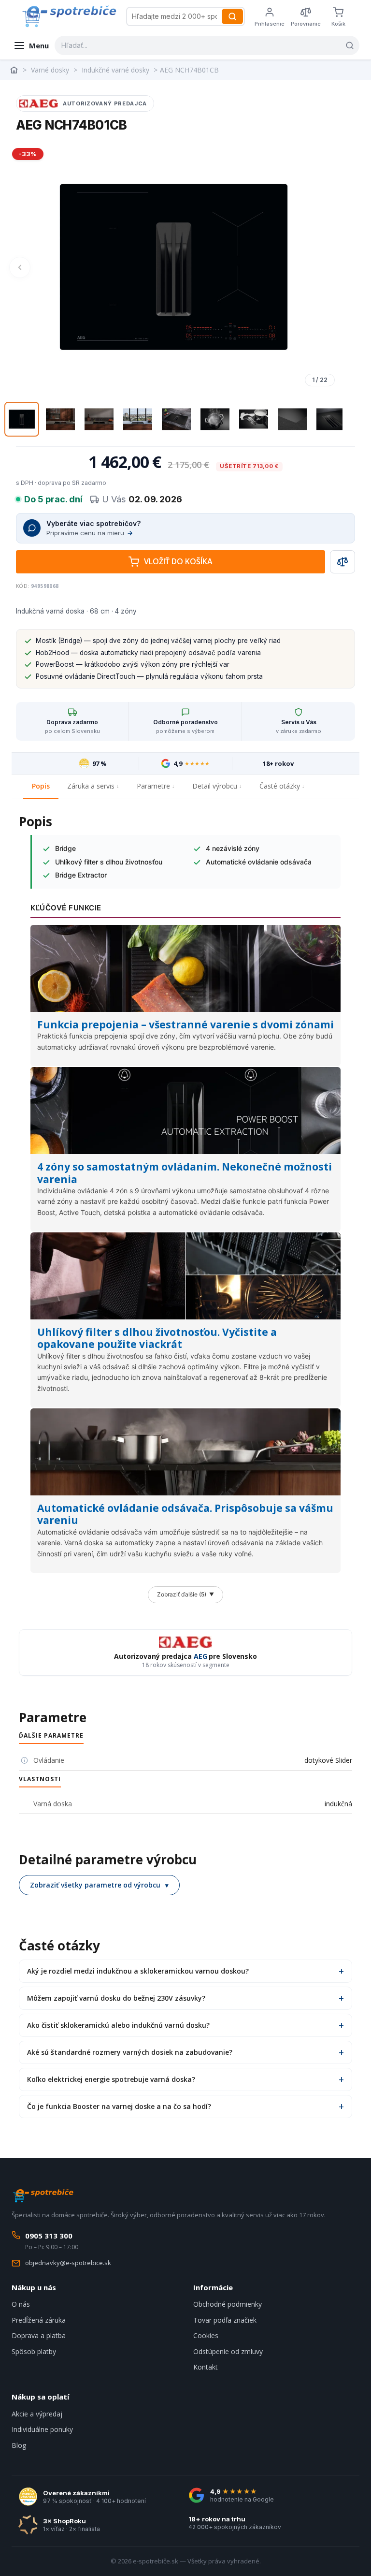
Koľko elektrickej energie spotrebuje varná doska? (111, 2079)
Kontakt (206, 2367)
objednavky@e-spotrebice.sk (68, 2263)
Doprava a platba (39, 2335)
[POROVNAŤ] (342, 562)
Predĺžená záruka (39, 2320)
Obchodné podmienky (228, 2304)
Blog (19, 2445)
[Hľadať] (232, 16)
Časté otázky (280, 786)
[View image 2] (60, 419)
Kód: (23, 586)
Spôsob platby (34, 2351)
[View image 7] (254, 419)
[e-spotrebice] (69, 16)
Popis (41, 786)
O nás (21, 2304)
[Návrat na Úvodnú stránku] (15, 70)
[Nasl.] (327, 267)
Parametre (153, 786)
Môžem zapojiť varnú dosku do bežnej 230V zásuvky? (116, 1998)
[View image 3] (99, 419)
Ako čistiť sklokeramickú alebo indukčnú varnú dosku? (118, 2025)
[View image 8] (292, 419)
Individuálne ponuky (42, 2429)
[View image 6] (215, 419)
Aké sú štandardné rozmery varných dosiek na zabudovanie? (130, 2052)
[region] (173, 267)
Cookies (206, 2335)
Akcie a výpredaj (37, 2414)
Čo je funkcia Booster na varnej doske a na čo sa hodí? (119, 2106)
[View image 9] (331, 419)
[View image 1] (22, 419)
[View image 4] (138, 419)
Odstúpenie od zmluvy (228, 2351)
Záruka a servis (91, 786)
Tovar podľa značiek (225, 2320)
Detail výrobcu (215, 786)
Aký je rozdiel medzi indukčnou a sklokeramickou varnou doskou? (138, 1971)
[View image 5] (176, 419)
